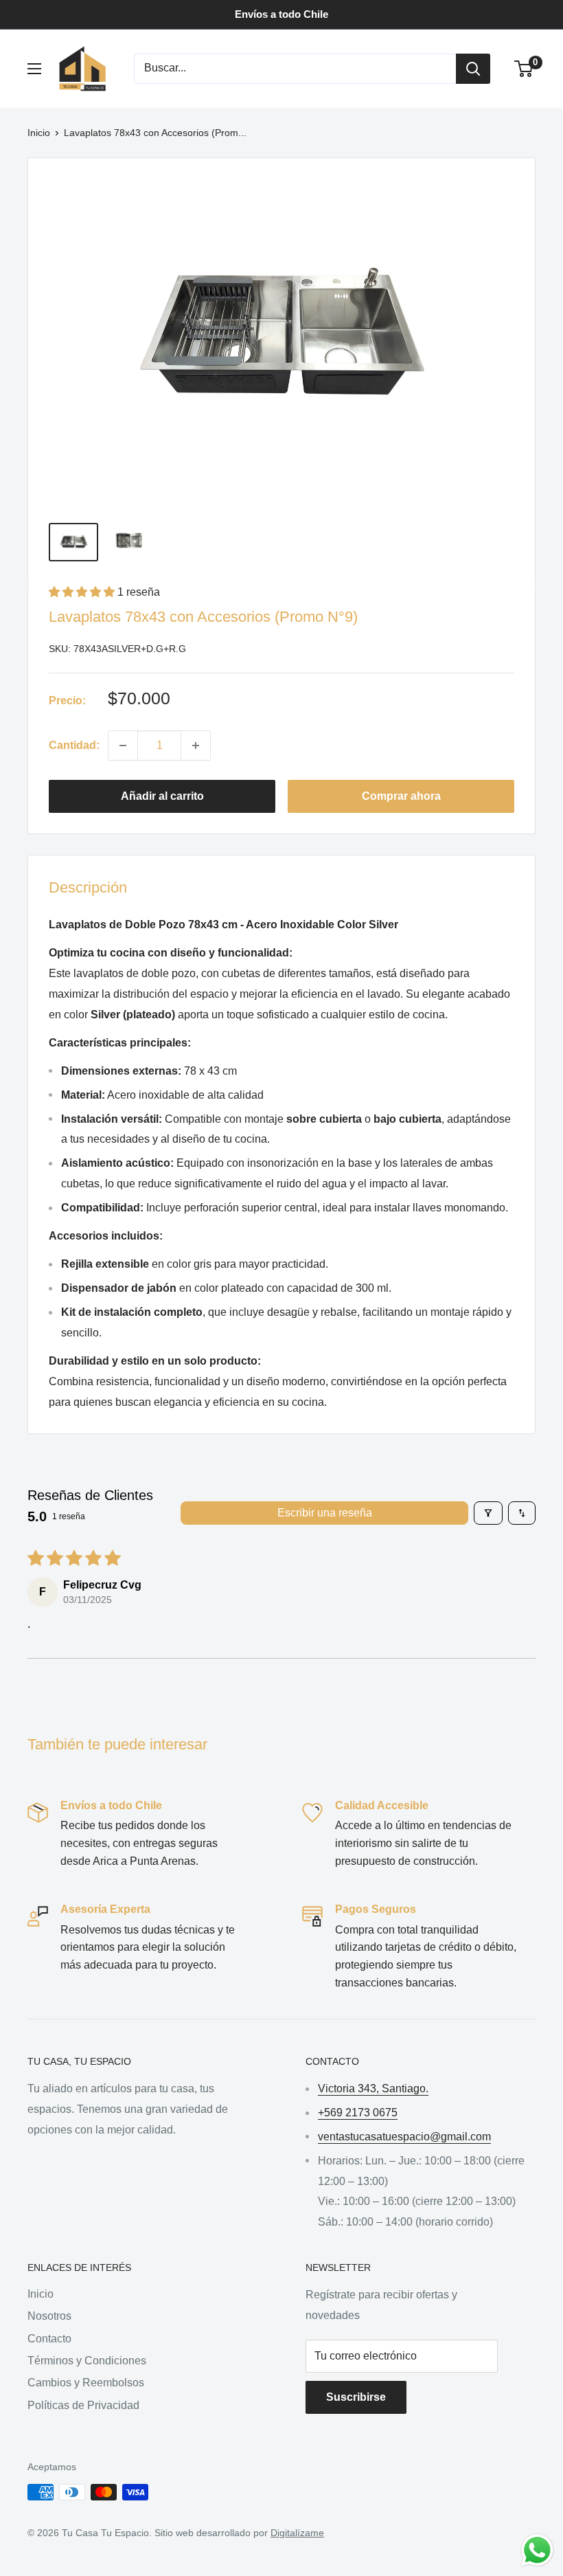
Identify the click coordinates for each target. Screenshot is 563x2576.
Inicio (39, 133)
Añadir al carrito (162, 796)
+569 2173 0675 (358, 2113)
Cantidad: (74, 745)
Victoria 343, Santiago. (373, 2088)
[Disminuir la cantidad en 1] (123, 746)
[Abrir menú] (34, 69)
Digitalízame (297, 2533)
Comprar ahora (401, 796)
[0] (524, 69)
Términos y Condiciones (87, 2361)
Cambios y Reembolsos (86, 2383)
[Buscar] (473, 69)
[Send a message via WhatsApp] (537, 2550)
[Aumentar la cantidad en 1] (196, 746)
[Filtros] (488, 1513)
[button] (83, 592)
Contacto (49, 2339)
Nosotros (49, 2316)
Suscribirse (356, 2397)
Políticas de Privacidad (83, 2405)
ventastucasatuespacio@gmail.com (404, 2137)
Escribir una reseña (325, 1513)
